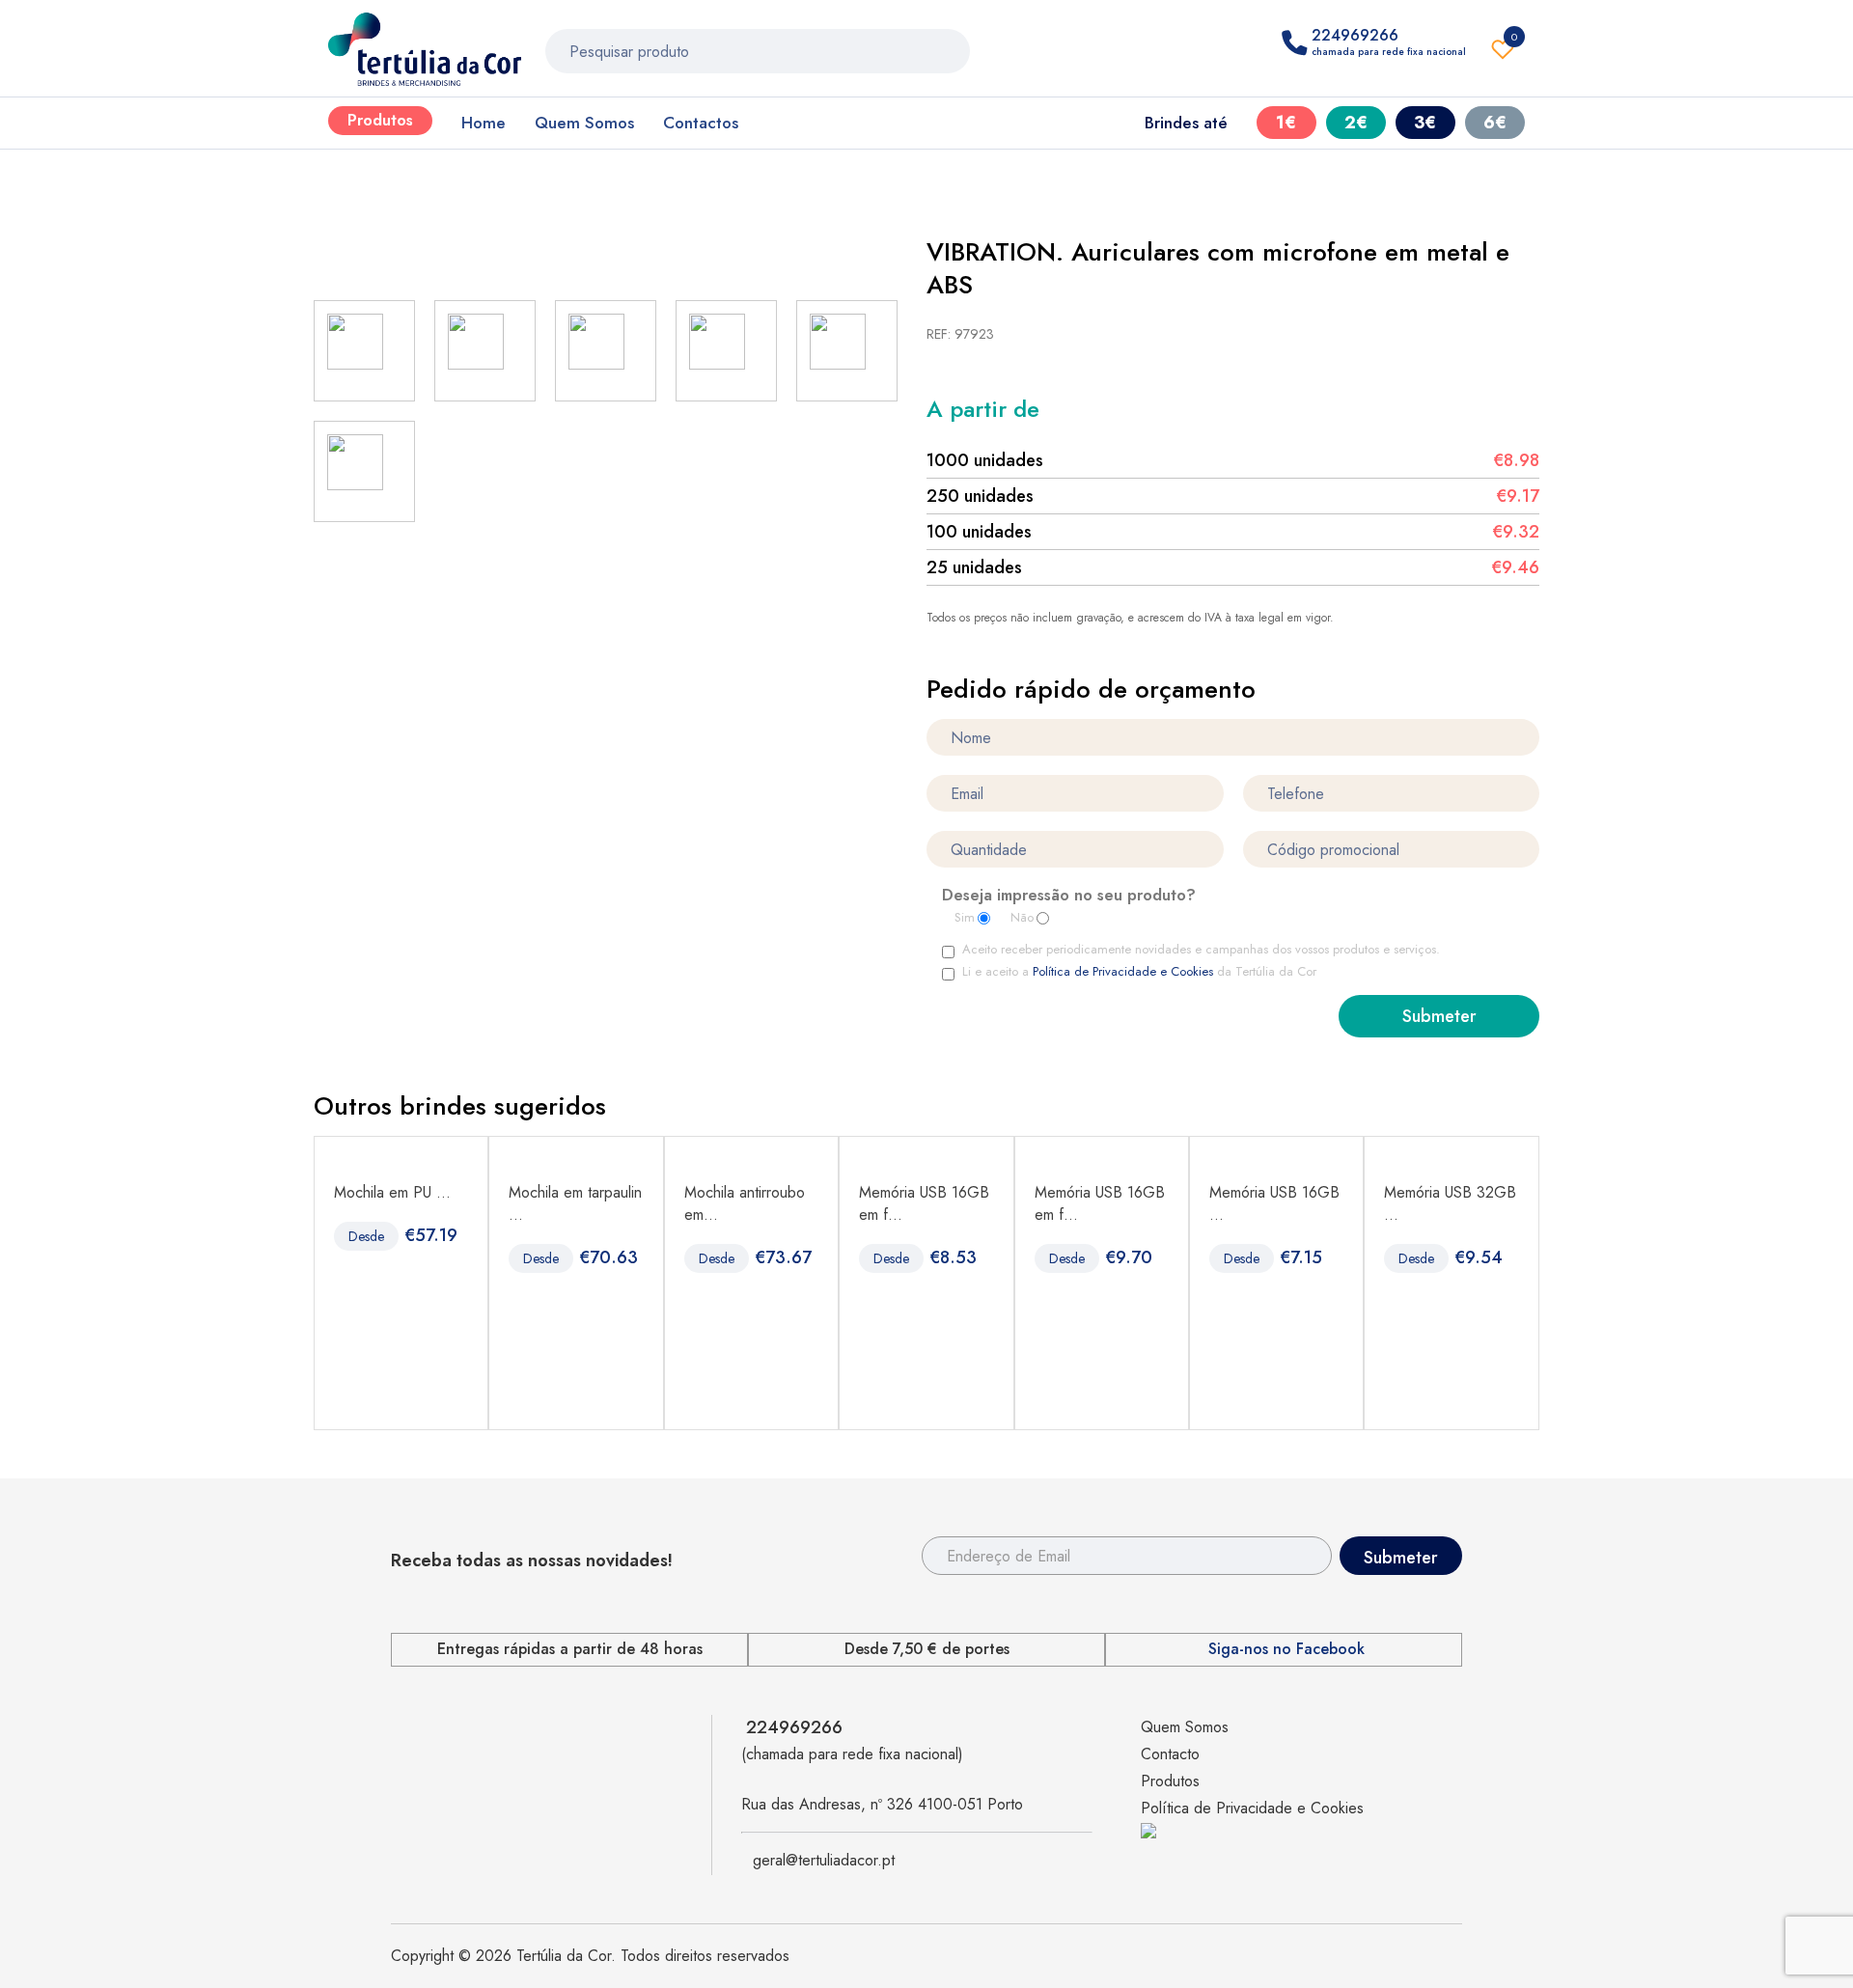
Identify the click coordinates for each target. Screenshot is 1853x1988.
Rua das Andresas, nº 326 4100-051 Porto (882, 1804)
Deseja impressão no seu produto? (1069, 897)
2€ (1356, 123)
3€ (1425, 123)
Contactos (701, 123)
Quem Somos (584, 123)
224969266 (794, 1727)
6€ (1495, 123)
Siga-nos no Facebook (1286, 1649)
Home (484, 123)
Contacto (1170, 1754)
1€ (1286, 123)
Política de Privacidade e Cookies (1123, 971)
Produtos (380, 120)
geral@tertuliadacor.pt (824, 1860)
